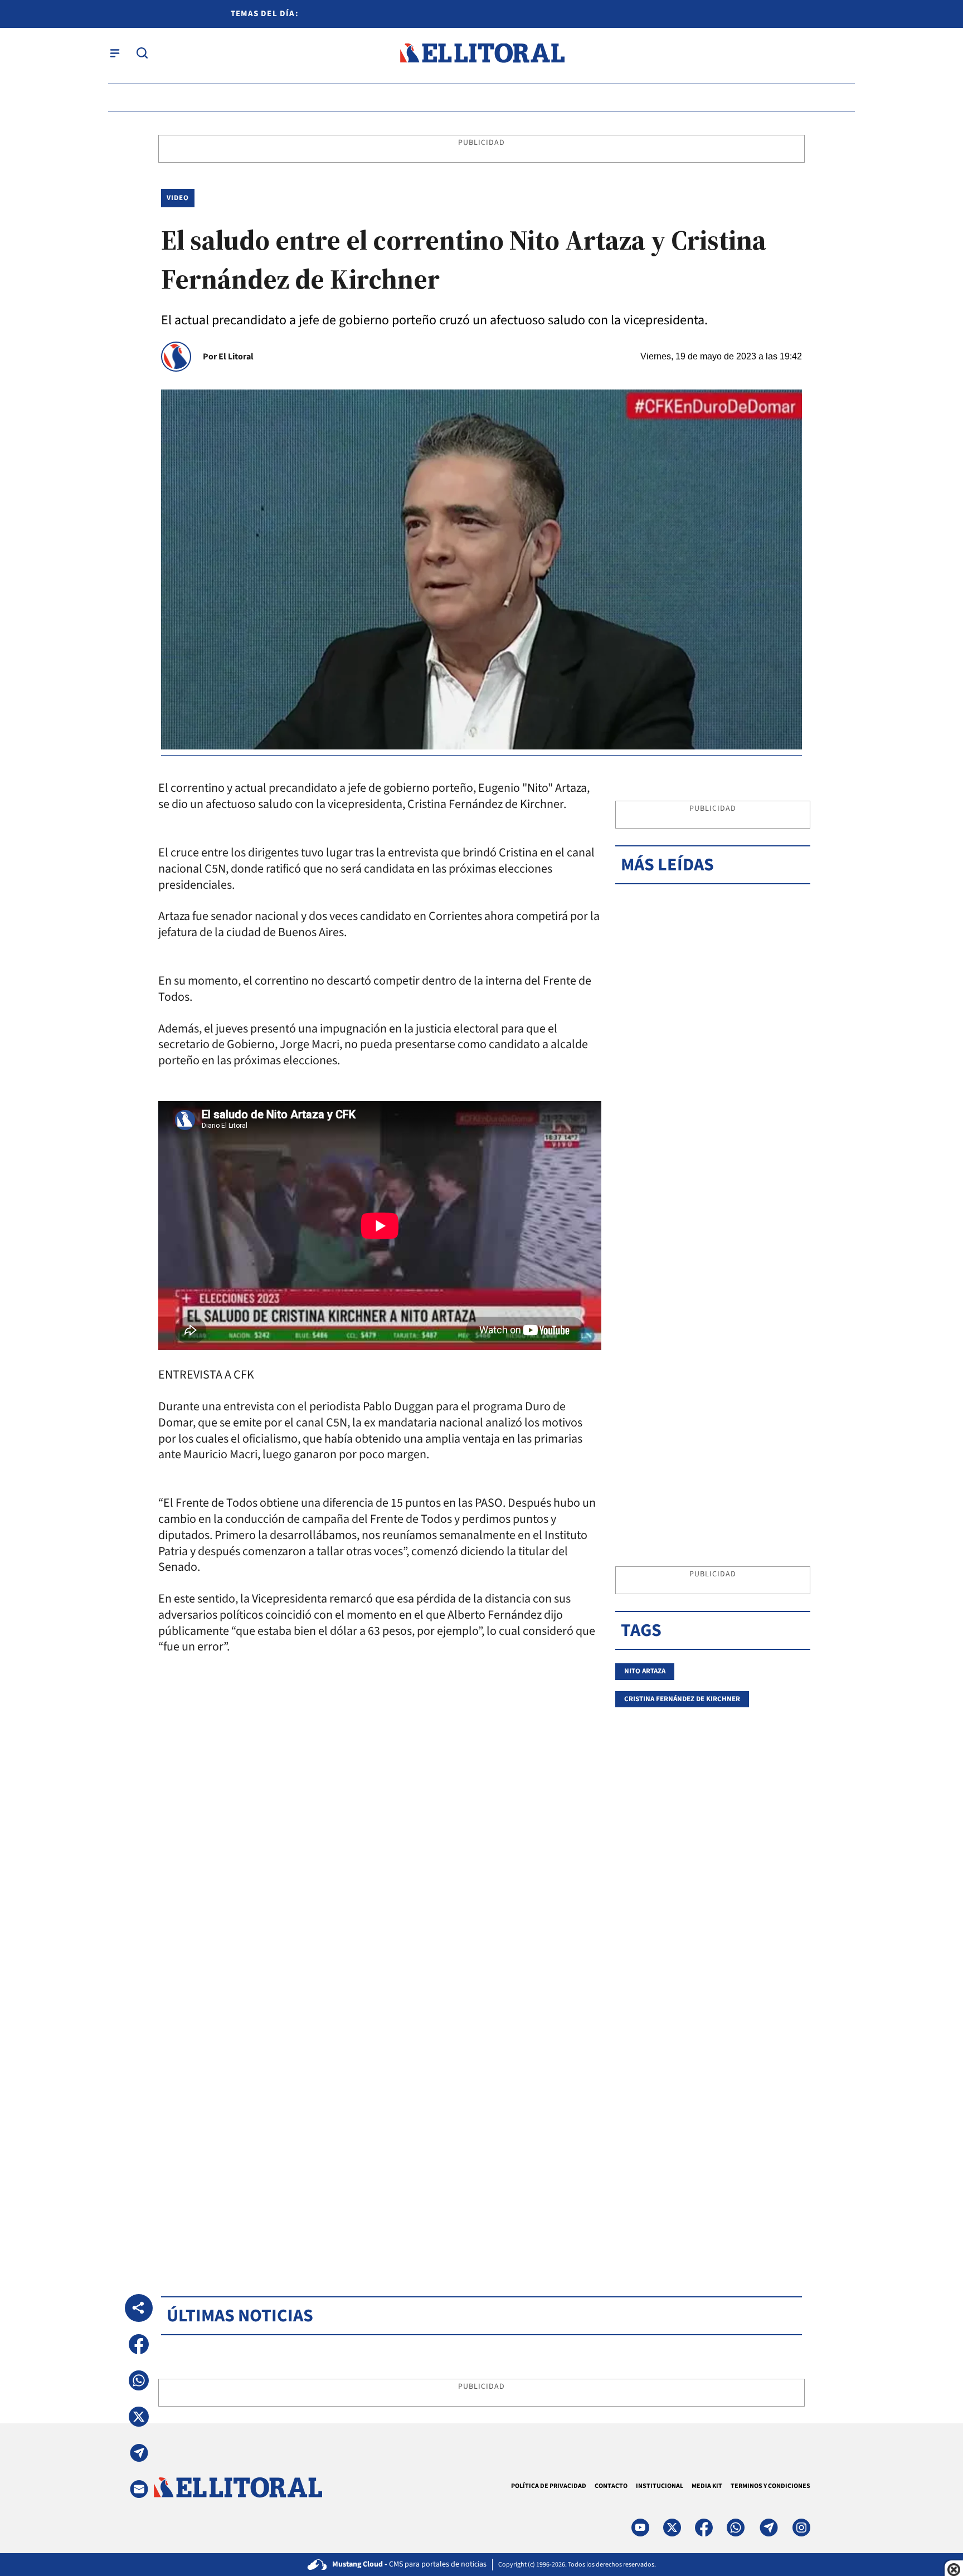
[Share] (139, 2308)
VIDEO (178, 198)
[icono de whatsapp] (736, 2528)
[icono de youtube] (640, 2528)
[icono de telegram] (769, 2528)
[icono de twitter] (672, 2528)
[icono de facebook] (704, 2528)
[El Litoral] (482, 53)
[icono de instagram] (801, 2528)
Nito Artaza (645, 1671)
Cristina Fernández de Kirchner (682, 1699)
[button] (139, 2344)
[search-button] (142, 53)
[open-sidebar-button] (115, 53)
